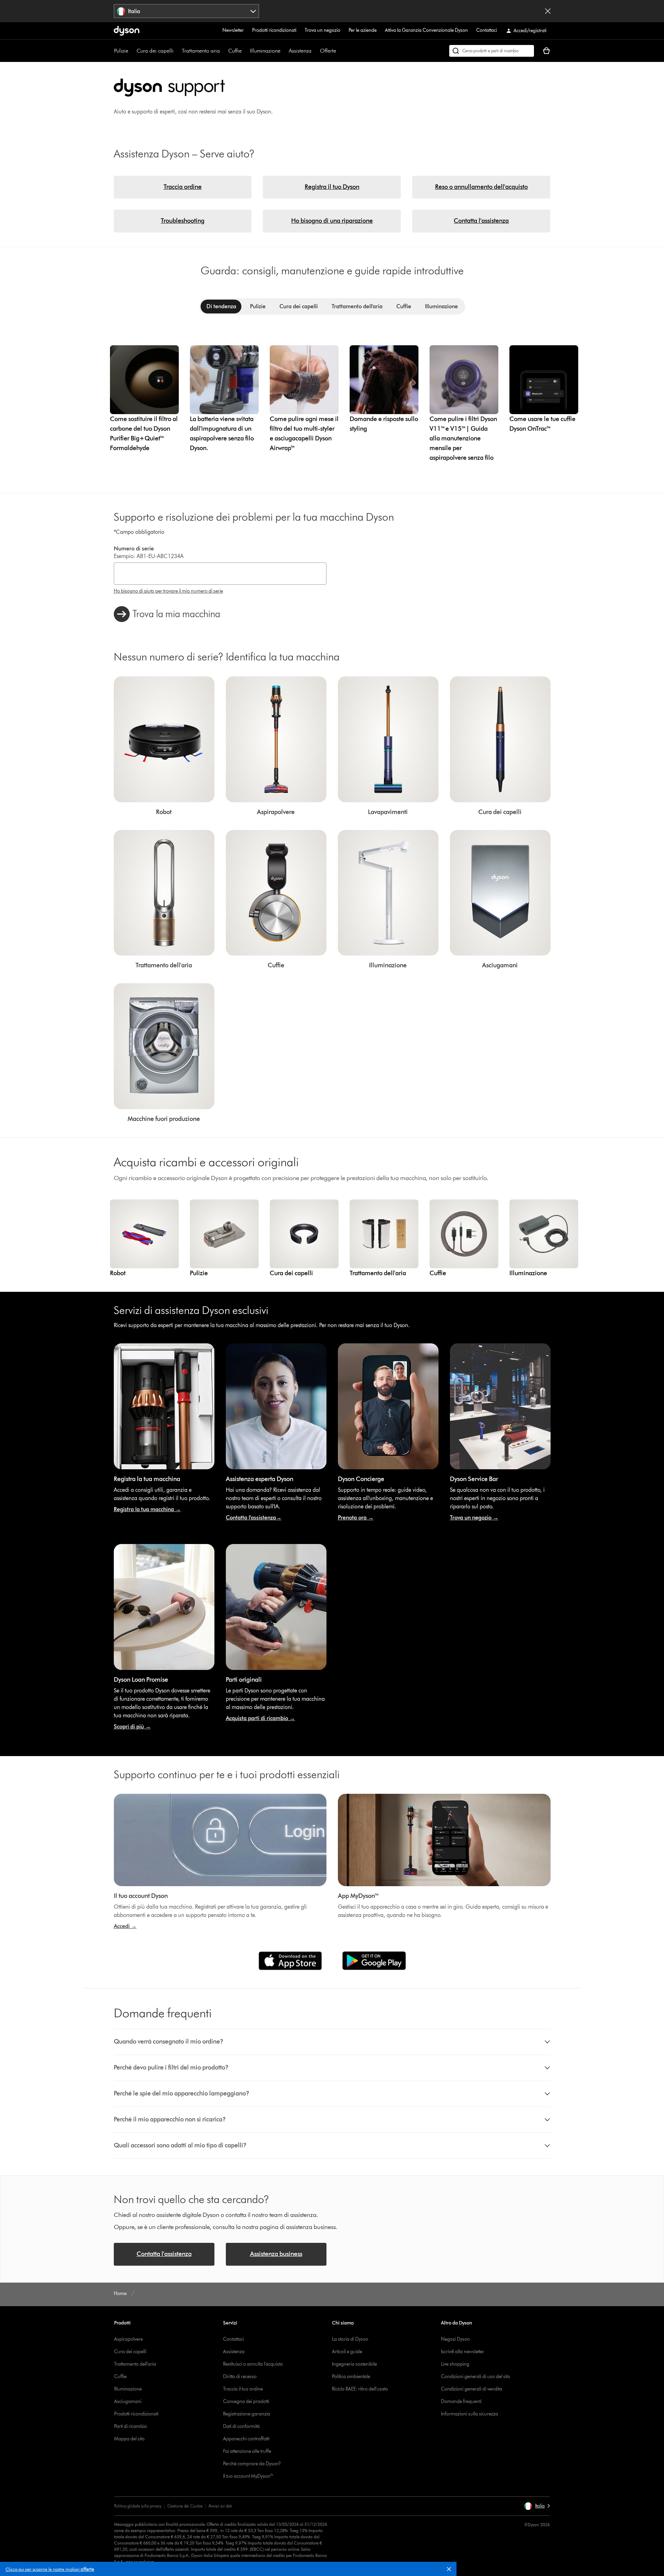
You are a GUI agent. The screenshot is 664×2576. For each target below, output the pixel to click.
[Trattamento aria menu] (223, 51)
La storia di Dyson (350, 2339)
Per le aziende (363, 30)
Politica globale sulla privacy (138, 2506)
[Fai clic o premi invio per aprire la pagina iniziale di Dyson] (127, 31)
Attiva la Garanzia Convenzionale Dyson (426, 30)
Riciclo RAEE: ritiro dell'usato (360, 2389)
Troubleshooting (183, 221)
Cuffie (235, 51)
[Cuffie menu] (245, 51)
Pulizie (121, 51)
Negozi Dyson (455, 2339)
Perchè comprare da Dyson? (252, 2464)
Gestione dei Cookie (185, 2506)
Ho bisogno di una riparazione (332, 221)
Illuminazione (265, 51)
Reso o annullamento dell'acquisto (481, 187)
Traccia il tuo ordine (243, 2389)
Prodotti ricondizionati (274, 30)
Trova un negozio (322, 30)
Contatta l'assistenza (481, 221)
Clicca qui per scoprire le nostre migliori (50, 2569)
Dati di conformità (241, 2426)
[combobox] (187, 11)
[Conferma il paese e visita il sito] (548, 11)
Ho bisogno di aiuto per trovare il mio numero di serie (168, 591)
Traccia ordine (183, 187)
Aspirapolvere (128, 2339)
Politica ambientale (351, 2377)
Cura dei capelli (155, 51)
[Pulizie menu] (132, 51)
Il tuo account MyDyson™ (248, 2476)
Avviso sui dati (220, 2506)
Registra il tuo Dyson (332, 187)
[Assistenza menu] (315, 51)
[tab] (221, 307)
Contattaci (487, 30)
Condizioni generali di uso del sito (476, 2377)
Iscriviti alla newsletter (463, 2352)
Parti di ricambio (131, 2426)
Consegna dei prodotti (246, 2401)
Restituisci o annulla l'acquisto (253, 2364)
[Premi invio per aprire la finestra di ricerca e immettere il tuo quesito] (492, 51)
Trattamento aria (201, 51)
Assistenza (300, 51)
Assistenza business (276, 2254)
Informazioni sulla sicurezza (469, 2414)
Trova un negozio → (474, 1518)
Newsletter (233, 30)
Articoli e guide (347, 2352)
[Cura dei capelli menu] (177, 51)
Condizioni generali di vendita (472, 2389)
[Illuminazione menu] (284, 51)
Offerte (328, 51)
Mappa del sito (129, 2439)
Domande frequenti (461, 2401)
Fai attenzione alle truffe (247, 2451)
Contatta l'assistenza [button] (164, 2254)
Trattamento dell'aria (135, 2364)
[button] (452, 2570)
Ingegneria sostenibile (354, 2364)
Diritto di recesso (240, 2377)
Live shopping (455, 2364)
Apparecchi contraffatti (246, 2439)
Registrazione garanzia (247, 2414)
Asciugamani (128, 2401)
